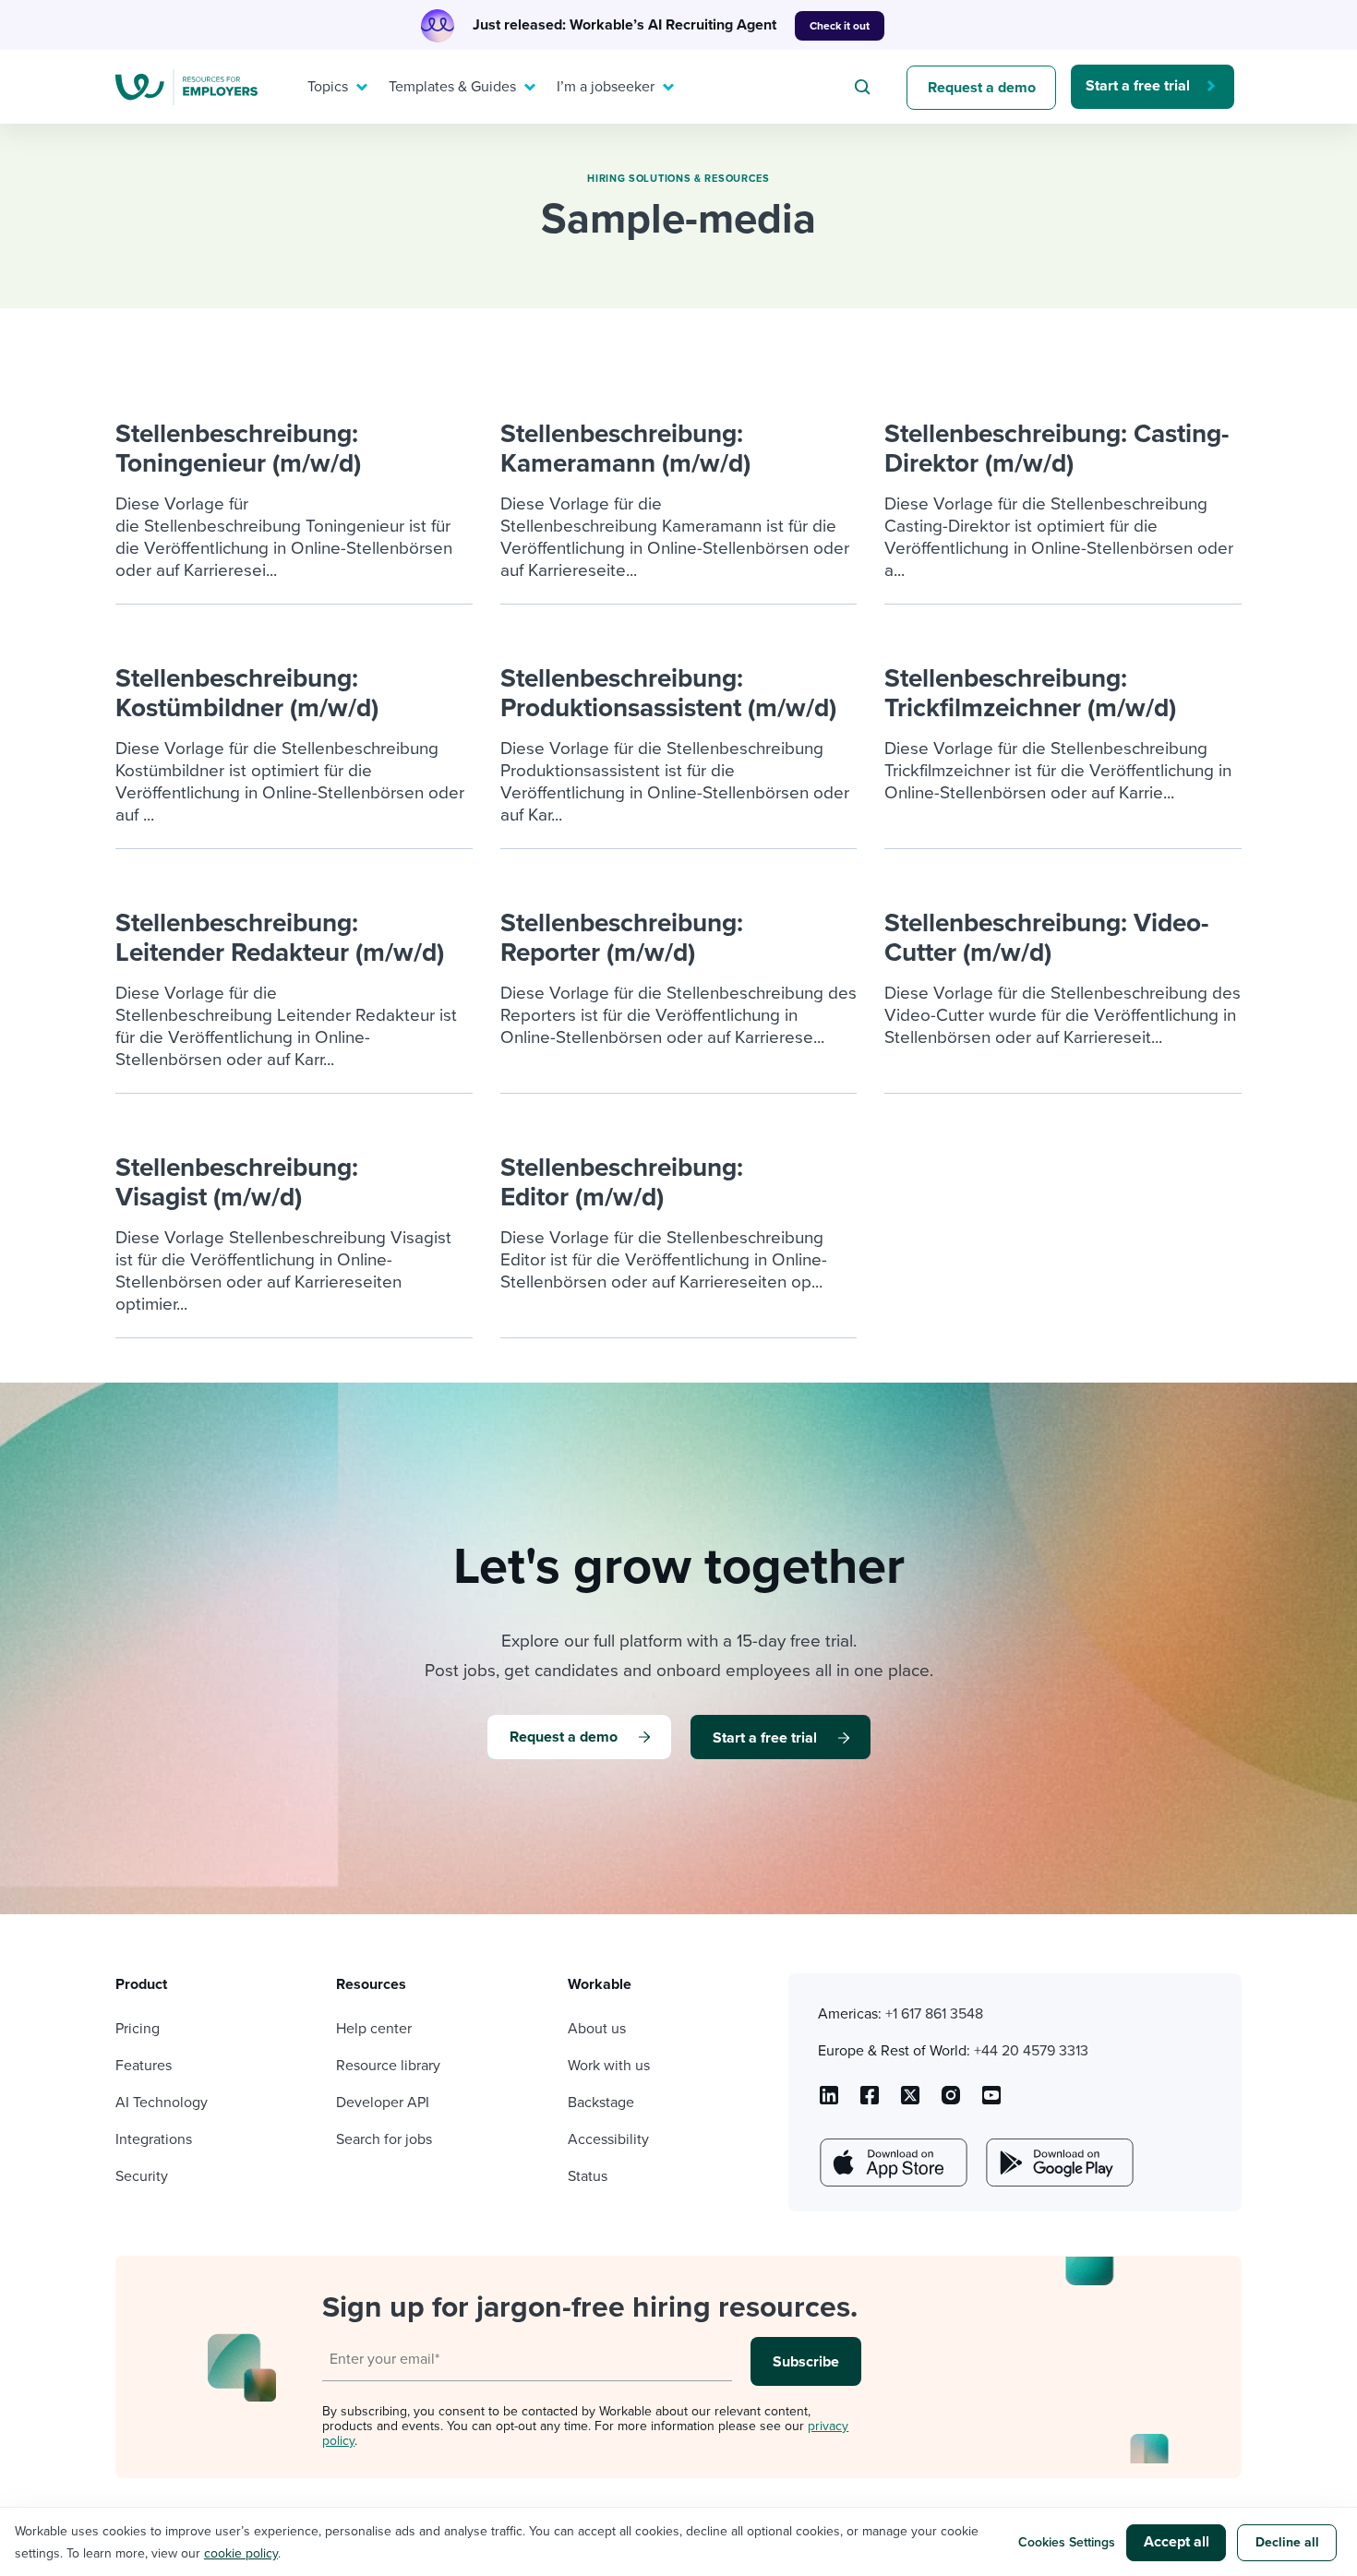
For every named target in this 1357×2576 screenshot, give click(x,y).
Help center (374, 2029)
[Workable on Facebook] (870, 2102)
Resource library (388, 2066)
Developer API (383, 2103)
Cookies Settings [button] (1067, 2542)
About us (597, 2029)
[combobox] (865, 87)
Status (588, 2176)
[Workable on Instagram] (991, 2102)
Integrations (154, 2139)
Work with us (609, 2066)
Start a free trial (1138, 86)
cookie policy (241, 2553)
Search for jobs (384, 2139)
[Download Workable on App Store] (892, 2163)
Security (142, 2176)
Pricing (138, 2029)
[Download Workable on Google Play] (1058, 2163)
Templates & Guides (452, 87)
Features (144, 2066)
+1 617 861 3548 (934, 2014)
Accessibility (608, 2139)
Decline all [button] (1287, 2542)
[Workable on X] (951, 2102)
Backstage (601, 2103)
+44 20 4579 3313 (1031, 2051)
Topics (328, 87)
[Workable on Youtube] (910, 2102)
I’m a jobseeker (606, 87)
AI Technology (162, 2103)
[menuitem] (333, 87)
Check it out (840, 26)
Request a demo (982, 88)
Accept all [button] (1177, 2542)
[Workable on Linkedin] (829, 2102)
